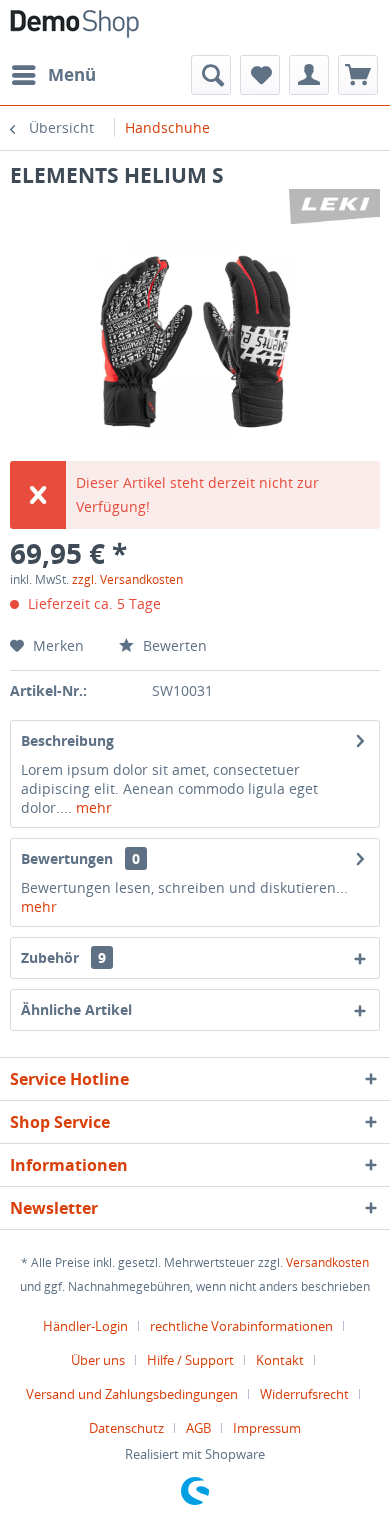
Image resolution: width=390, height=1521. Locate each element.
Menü (72, 74)
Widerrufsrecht (304, 1394)
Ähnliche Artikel (76, 1009)
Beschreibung (67, 740)
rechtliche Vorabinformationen (241, 1326)
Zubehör (63, 957)
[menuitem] (53, 75)
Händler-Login (85, 1326)
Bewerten (173, 645)
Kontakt (280, 1360)
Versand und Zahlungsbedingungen (132, 1394)
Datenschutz (126, 1428)
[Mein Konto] (309, 75)
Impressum (267, 1428)
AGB (198, 1428)
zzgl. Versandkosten (127, 579)
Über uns (98, 1360)
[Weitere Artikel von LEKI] (334, 206)
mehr (92, 807)
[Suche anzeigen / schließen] (211, 75)
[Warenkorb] (358, 75)
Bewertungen (67, 858)
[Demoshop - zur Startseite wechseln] (74, 27)
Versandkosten (327, 1262)
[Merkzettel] (260, 75)
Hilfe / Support (190, 1360)
